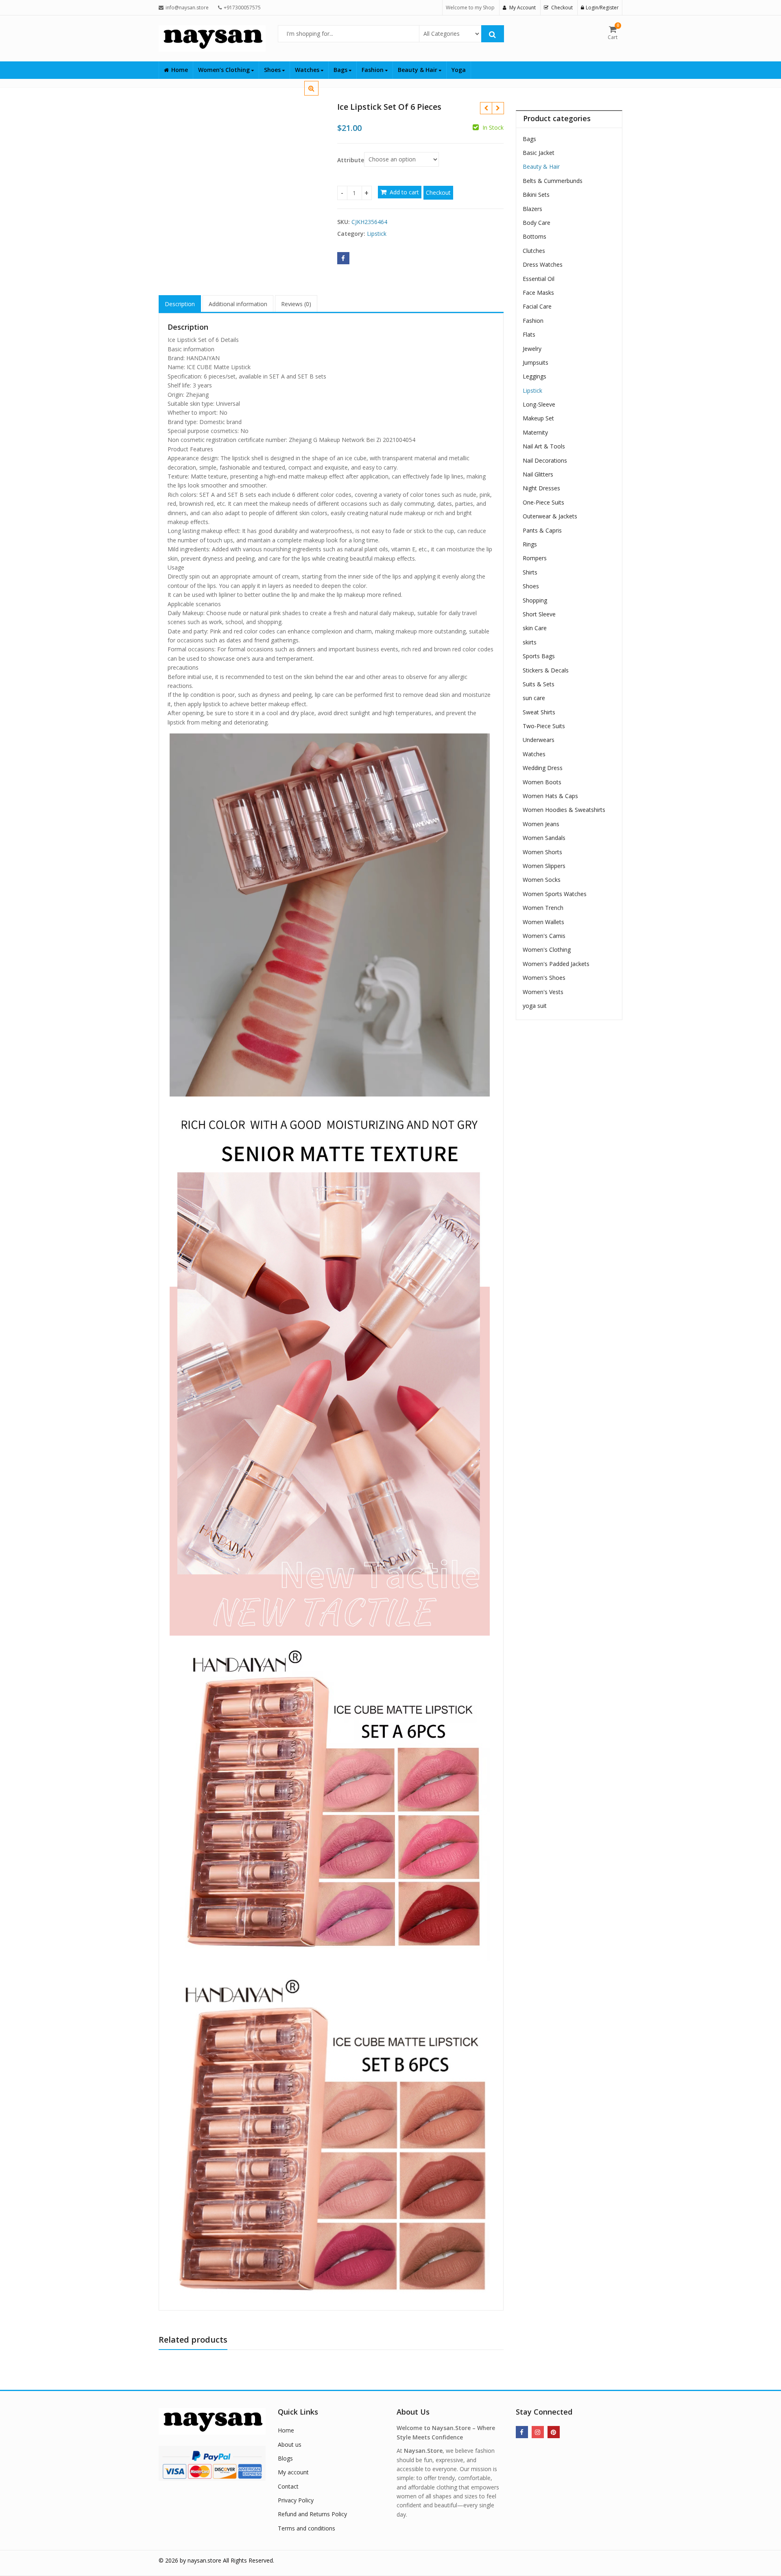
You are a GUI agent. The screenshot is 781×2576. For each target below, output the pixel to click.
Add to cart (404, 192)
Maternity (535, 432)
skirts (530, 642)
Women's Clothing (547, 950)
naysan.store (204, 2560)
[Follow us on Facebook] (522, 2432)
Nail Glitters (538, 474)
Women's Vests (543, 992)
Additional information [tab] (238, 304)
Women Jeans (541, 824)
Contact (288, 2486)
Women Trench (543, 908)
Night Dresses (541, 488)
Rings (530, 544)
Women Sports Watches (555, 894)
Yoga (459, 70)
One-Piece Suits (543, 502)
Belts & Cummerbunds (553, 181)
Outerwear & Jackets (550, 516)
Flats (529, 334)
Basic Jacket (539, 153)
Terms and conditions (307, 2528)
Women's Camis (544, 936)
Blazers (532, 209)
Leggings (534, 376)
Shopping (535, 600)
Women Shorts (542, 852)
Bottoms (534, 236)
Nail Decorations (545, 460)
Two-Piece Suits (544, 726)
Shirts (530, 572)
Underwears (539, 740)
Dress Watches (543, 264)
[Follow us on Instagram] (538, 2432)
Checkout (438, 193)
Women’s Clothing (225, 70)
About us (290, 2444)
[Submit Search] (493, 34)
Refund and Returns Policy (312, 2514)
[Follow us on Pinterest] (554, 2432)
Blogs (285, 2458)
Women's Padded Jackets (556, 964)
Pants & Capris (542, 530)
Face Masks (538, 293)
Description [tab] (180, 304)
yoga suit (535, 1006)
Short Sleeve (539, 614)
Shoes (273, 70)
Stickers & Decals (546, 670)
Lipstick (377, 234)
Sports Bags (539, 656)
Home (180, 70)
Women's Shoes (544, 978)
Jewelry (532, 349)
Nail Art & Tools (544, 446)
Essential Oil (539, 279)
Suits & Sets (539, 684)
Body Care (537, 223)
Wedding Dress (543, 768)
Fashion (373, 70)
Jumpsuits (536, 362)
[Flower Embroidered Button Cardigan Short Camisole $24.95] (498, 108)
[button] (318, 95)
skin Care (535, 628)
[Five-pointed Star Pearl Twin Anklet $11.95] (486, 108)
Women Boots (542, 782)
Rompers (535, 558)
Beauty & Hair (418, 70)
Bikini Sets (536, 195)
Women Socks (542, 880)
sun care (534, 698)
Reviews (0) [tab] (296, 304)
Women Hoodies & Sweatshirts (564, 810)
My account (293, 2472)
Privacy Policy (296, 2500)
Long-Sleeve (539, 404)
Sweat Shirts (539, 712)
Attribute (351, 160)
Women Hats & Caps (550, 796)
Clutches (534, 251)
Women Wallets (543, 922)
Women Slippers (544, 866)
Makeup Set (538, 418)
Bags (341, 70)
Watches (308, 70)
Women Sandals (544, 838)
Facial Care (537, 306)
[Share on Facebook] (343, 258)
